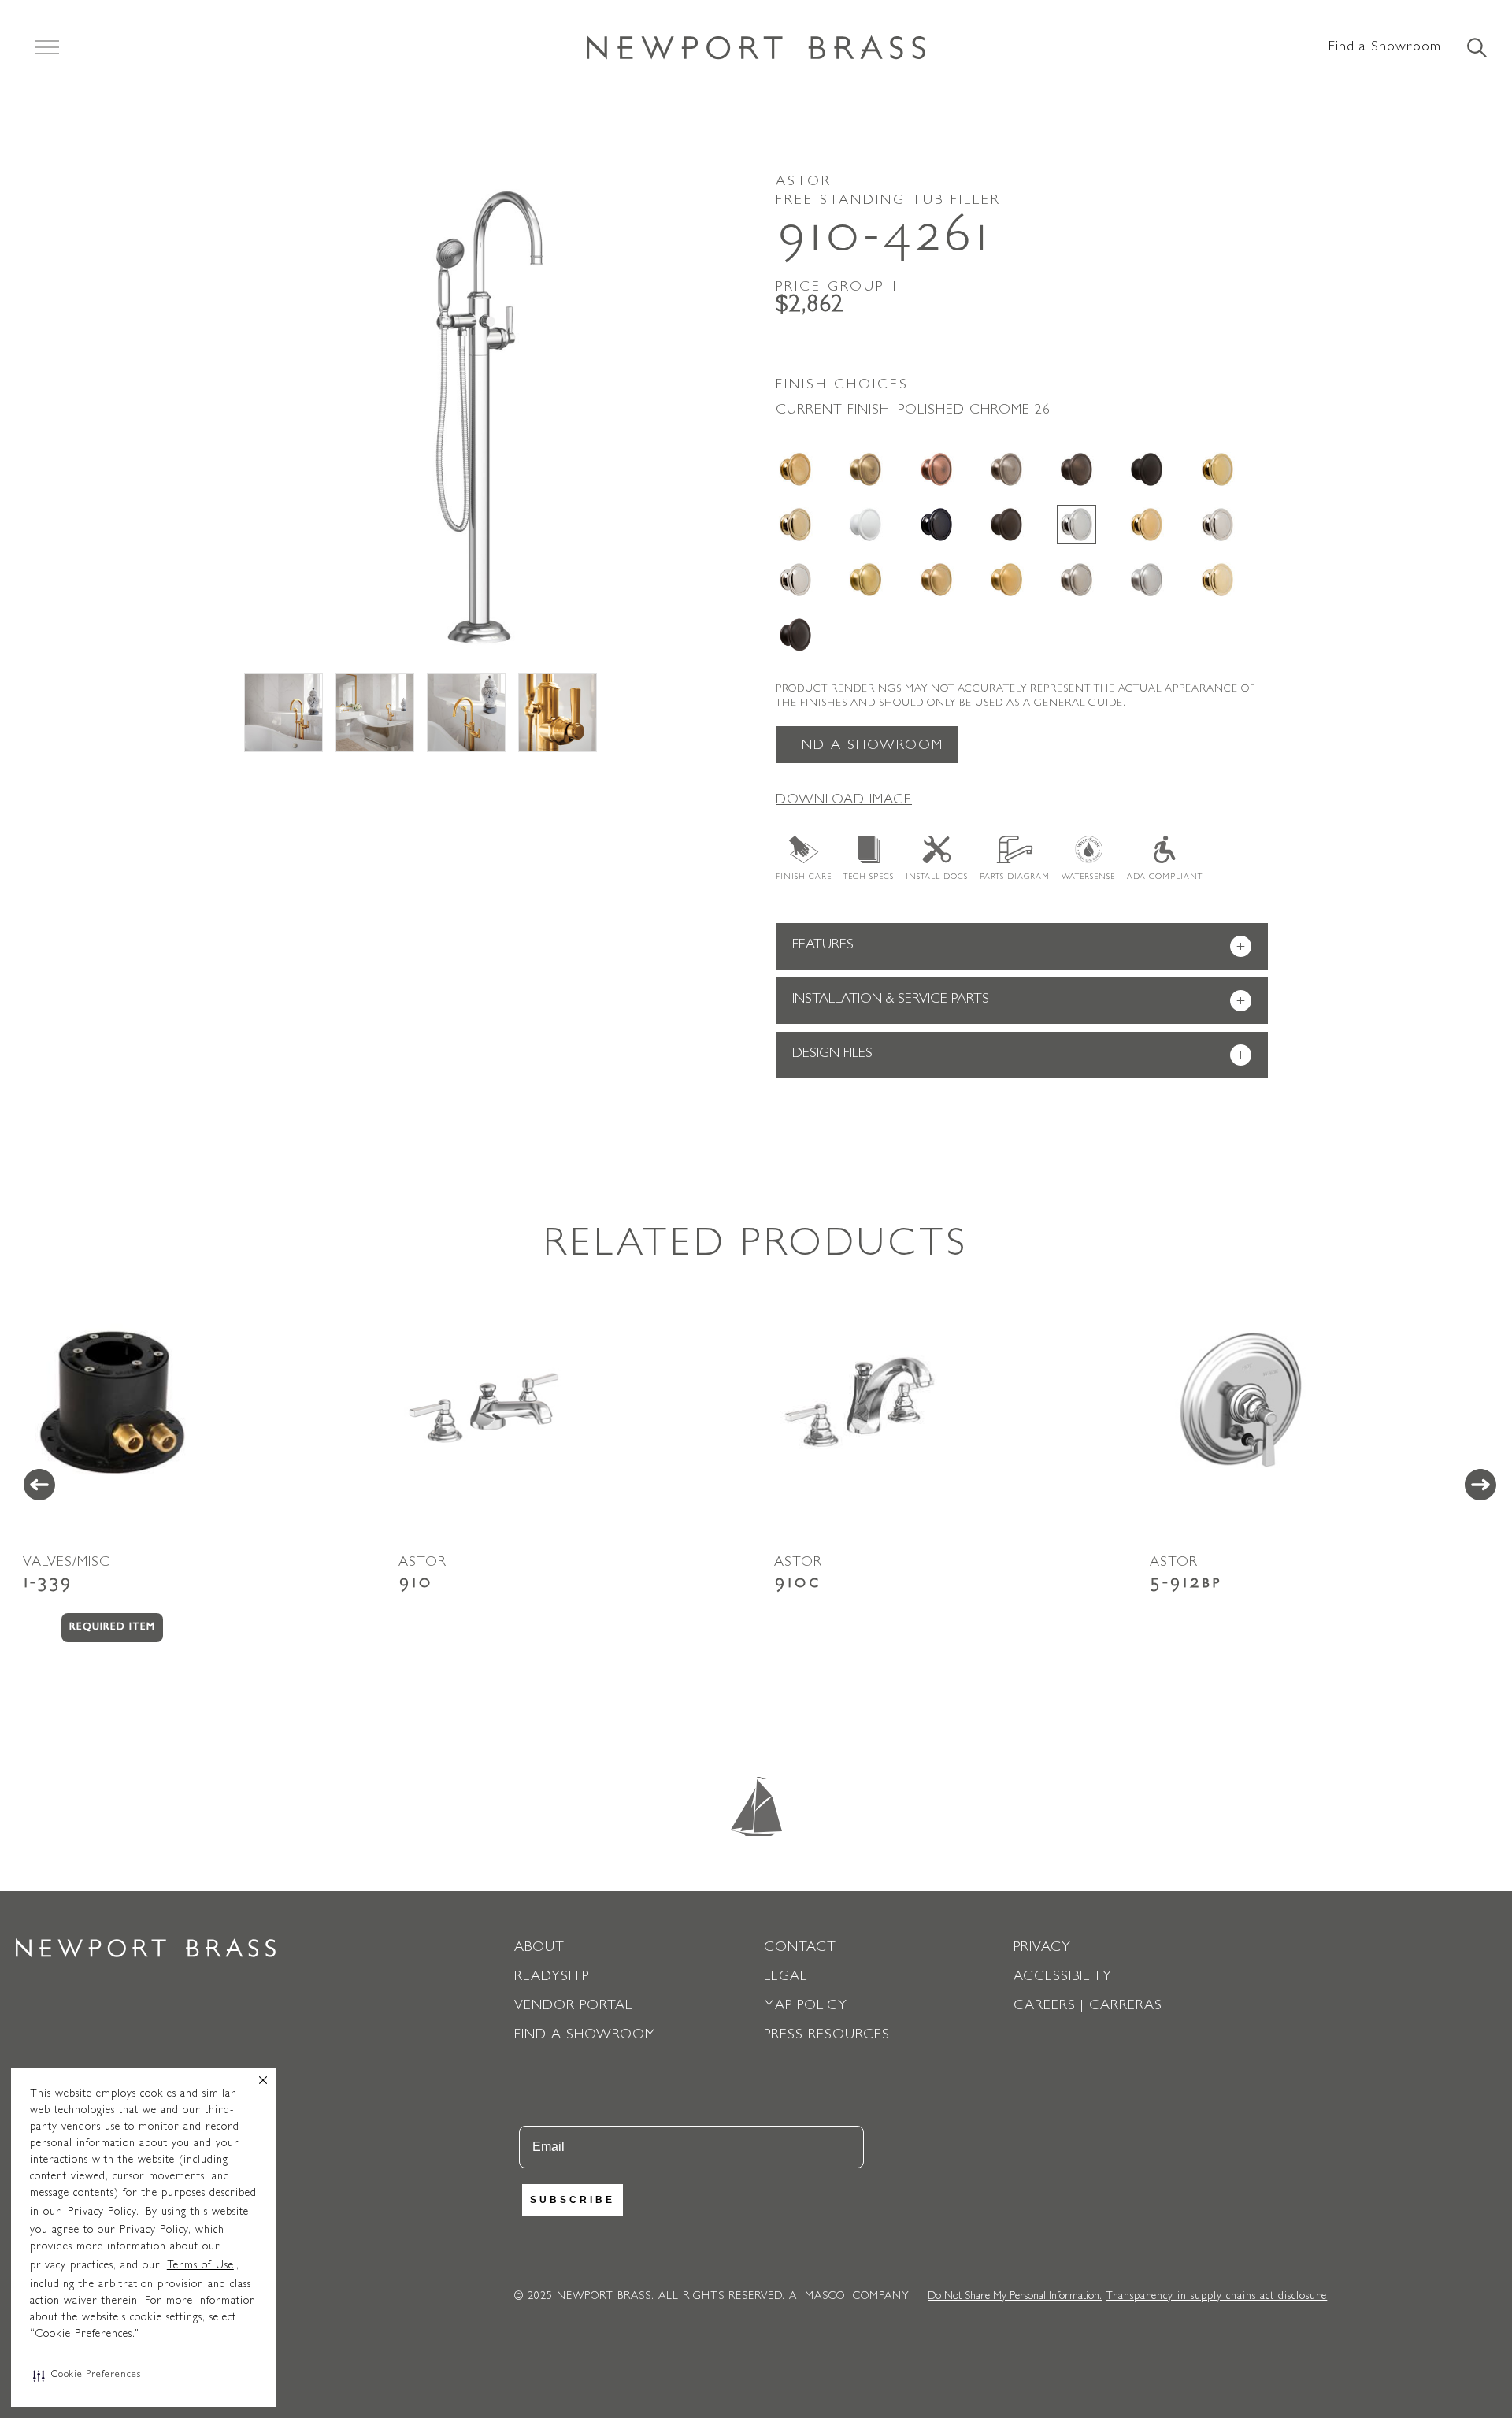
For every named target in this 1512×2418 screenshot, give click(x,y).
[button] (87, 2375)
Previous (39, 1485)
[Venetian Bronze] (795, 635)
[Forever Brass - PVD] (1217, 469)
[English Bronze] (1077, 469)
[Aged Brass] (795, 469)
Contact (800, 1949)
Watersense (1088, 877)
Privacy (1042, 1949)
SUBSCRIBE (573, 2200)
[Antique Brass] (865, 469)
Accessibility (1063, 1978)
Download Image (844, 801)
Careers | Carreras (1088, 2007)
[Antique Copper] (936, 469)
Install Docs (937, 877)
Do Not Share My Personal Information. (1015, 2297)
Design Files (1019, 1056)
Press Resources (827, 2036)
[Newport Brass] (756, 47)
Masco (825, 2297)
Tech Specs (869, 877)
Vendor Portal (573, 2007)
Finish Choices (842, 386)
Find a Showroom (1385, 48)
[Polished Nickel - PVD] (795, 580)
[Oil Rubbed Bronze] (1006, 525)
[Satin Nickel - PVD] (1077, 580)
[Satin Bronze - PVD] (936, 580)
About (539, 1949)
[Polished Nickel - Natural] (1217, 525)
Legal (786, 1978)
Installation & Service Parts (1019, 1001)
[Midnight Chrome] (936, 525)
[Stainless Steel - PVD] (1147, 580)
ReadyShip (552, 1978)
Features (1019, 947)
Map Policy (806, 2007)
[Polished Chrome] (1077, 525)
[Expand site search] (1476, 49)
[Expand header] (47, 47)
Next (1480, 1485)
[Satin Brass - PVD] (865, 580)
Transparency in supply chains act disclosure (1216, 2297)
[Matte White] (865, 525)
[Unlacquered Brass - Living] (1217, 580)
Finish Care (804, 877)
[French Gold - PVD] (795, 525)
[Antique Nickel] (1006, 469)
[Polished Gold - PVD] (1147, 525)
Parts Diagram (1015, 877)
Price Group (838, 288)
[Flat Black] (1147, 469)
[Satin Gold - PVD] (1006, 580)
